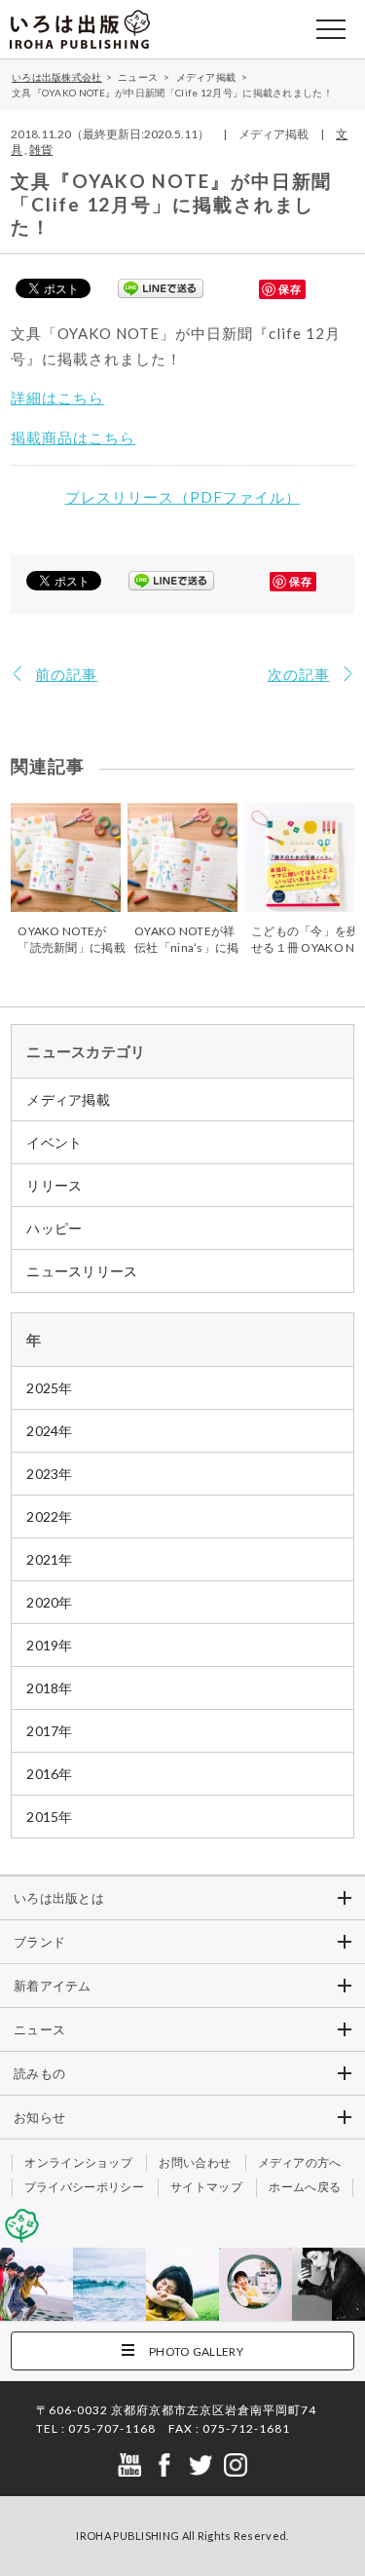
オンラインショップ (78, 2162)
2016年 (50, 1774)
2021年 (50, 1559)
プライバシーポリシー (84, 2187)
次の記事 (299, 674)
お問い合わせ (195, 2162)
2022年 (50, 1516)
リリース (54, 1185)
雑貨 (41, 150)
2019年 (50, 1645)
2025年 (50, 1388)
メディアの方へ (300, 2162)
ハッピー (54, 1228)
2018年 (50, 1688)
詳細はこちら (57, 398)
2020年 (50, 1602)
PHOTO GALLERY (196, 2351)
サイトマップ (206, 2187)
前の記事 (66, 674)
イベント (54, 1142)
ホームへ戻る (305, 2187)
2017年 (50, 1731)
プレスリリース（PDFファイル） (183, 497)
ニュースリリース (82, 1271)
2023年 (50, 1474)
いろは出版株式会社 (80, 29)
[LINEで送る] (161, 287)
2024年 (50, 1431)
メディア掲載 (68, 1099)
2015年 (50, 1817)
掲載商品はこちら (73, 437)
